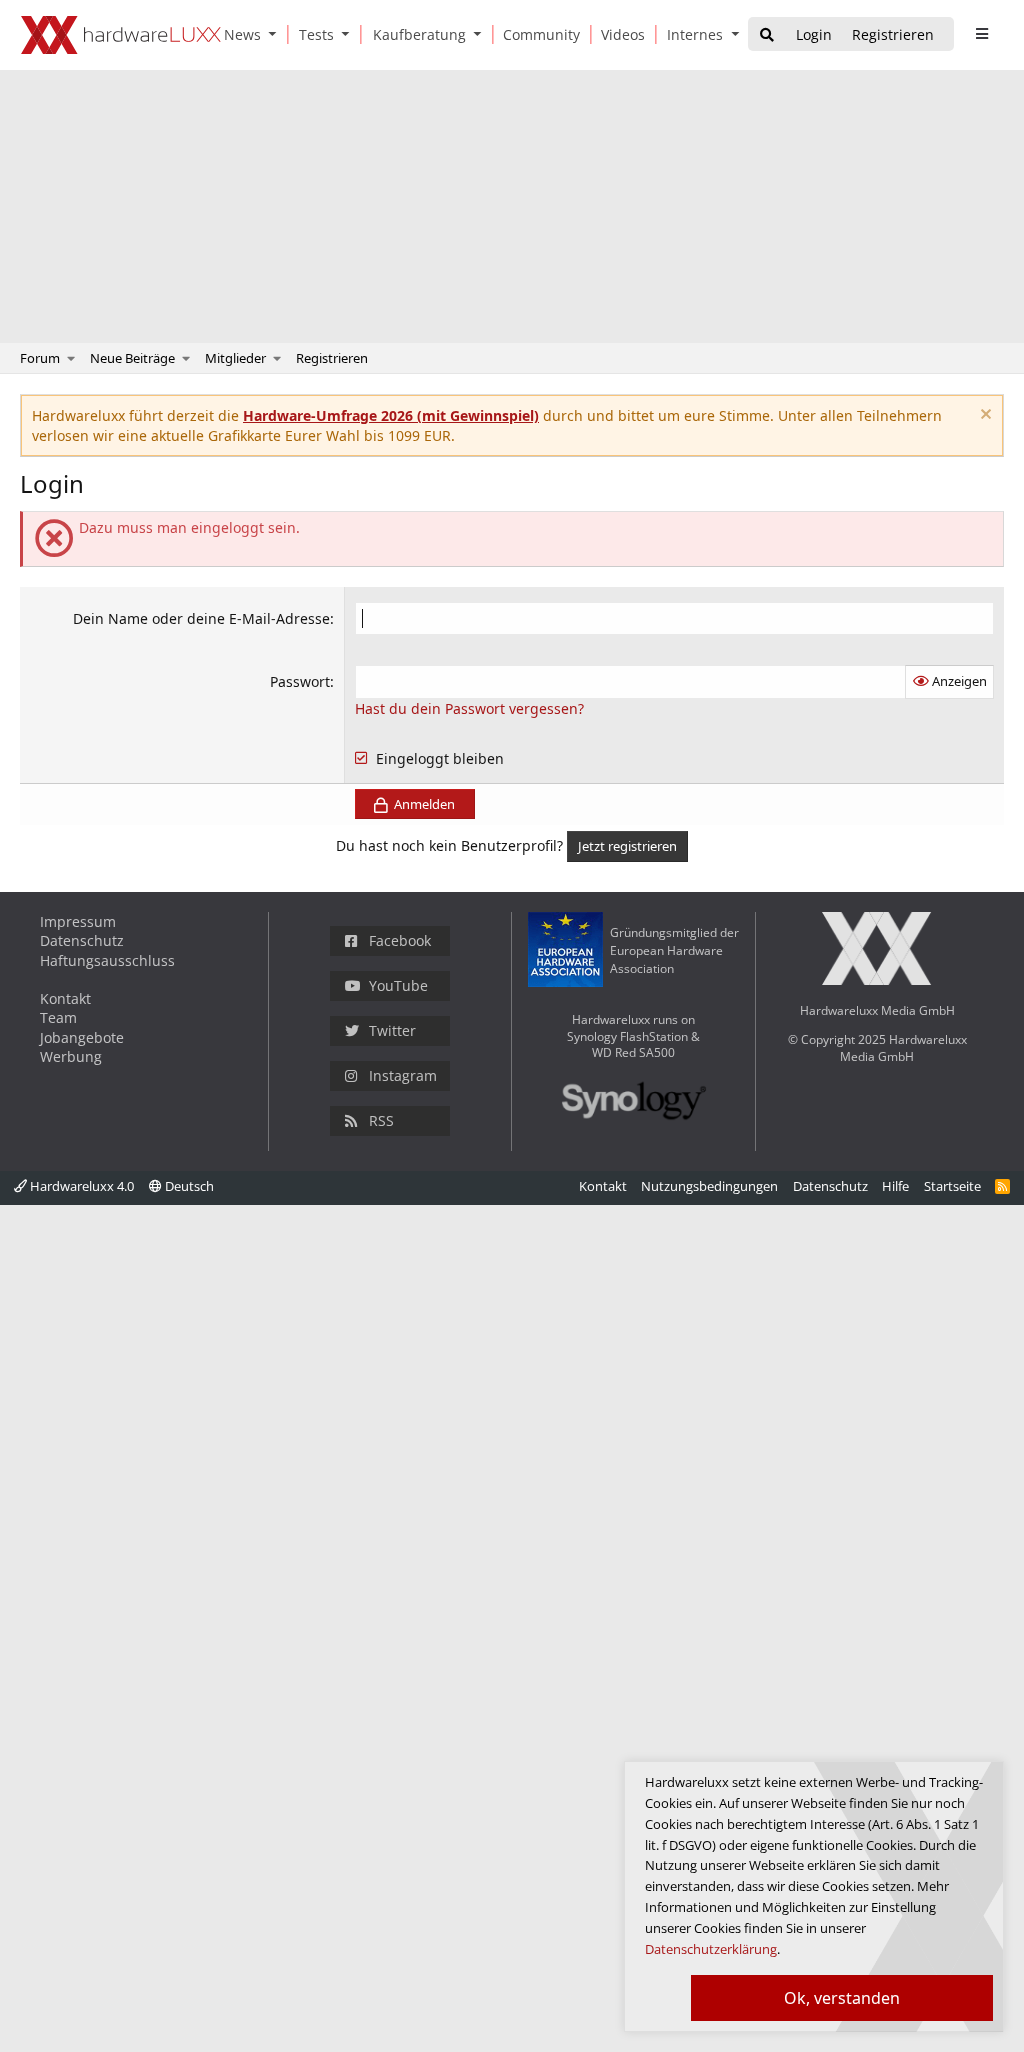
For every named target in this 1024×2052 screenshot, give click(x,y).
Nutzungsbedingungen (709, 1186)
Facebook (400, 940)
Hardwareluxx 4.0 (80, 1186)
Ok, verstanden (842, 1998)
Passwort (300, 681)
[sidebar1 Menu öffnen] (981, 34)
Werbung (71, 1056)
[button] (277, 34)
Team (58, 1017)
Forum (40, 358)
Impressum (78, 921)
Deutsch (188, 1186)
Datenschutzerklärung (711, 1949)
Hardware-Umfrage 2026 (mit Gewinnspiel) (391, 415)
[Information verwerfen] (983, 416)
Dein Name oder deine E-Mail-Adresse (201, 618)
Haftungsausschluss (107, 960)
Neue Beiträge (132, 358)
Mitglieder (235, 358)
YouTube (398, 985)
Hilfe (895, 1186)
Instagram (403, 1075)
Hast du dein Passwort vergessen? (469, 708)
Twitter (392, 1030)
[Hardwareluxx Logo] (121, 35)
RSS (381, 1120)
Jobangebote (82, 1037)
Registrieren (332, 358)
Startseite (952, 1186)
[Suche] (767, 35)
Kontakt (65, 998)
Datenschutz (82, 940)
